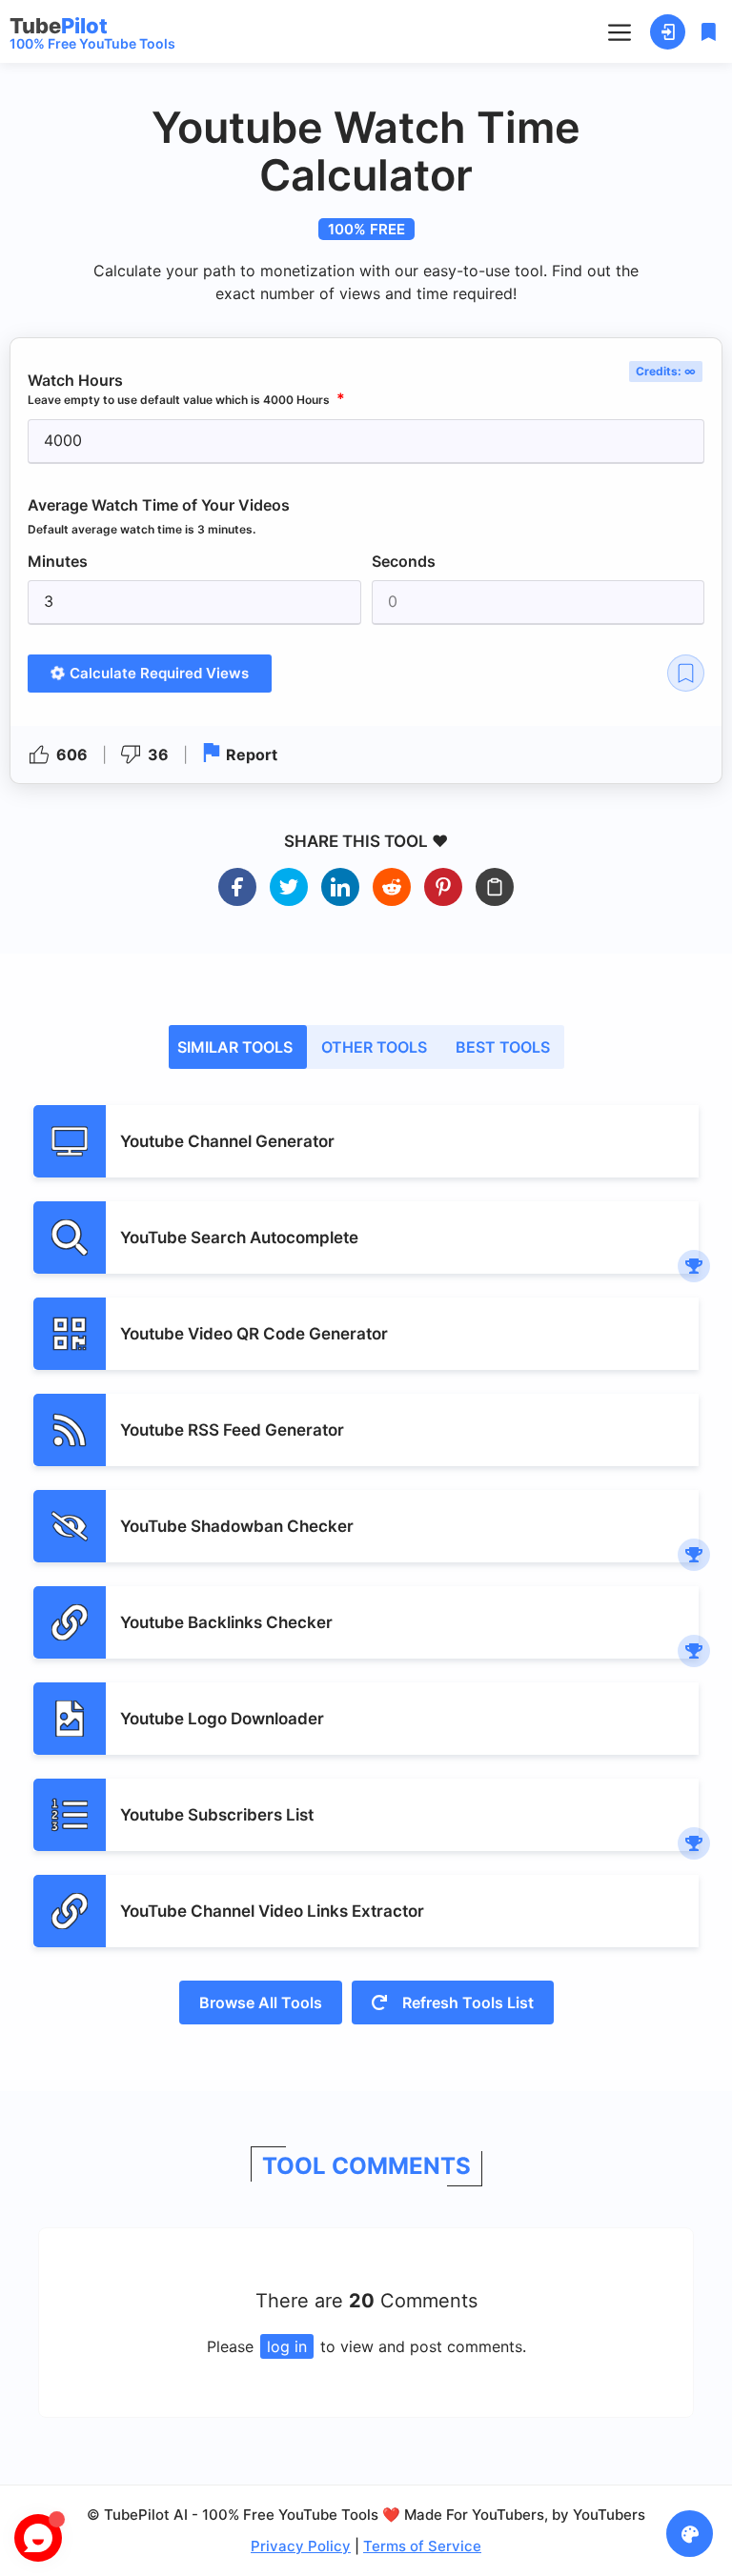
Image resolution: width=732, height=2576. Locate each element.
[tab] (238, 1047)
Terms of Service (422, 2546)
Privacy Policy (301, 2546)
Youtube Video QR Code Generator (254, 1334)
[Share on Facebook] (237, 887)
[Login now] (668, 32)
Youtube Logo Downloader (222, 1719)
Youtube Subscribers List (217, 1815)
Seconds (404, 561)
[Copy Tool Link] (495, 887)
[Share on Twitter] (289, 887)
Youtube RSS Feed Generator (232, 1430)
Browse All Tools (261, 2002)
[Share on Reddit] (392, 887)
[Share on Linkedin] (340, 887)
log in (287, 2346)
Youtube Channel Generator (227, 1141)
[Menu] (620, 31)
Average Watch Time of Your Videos (159, 516)
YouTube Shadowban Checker (237, 1526)
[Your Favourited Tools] (706, 32)
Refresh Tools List (466, 2002)
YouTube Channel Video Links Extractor (272, 1911)
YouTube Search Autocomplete (239, 1238)
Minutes (58, 561)
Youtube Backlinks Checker (226, 1622)
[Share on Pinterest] (443, 887)
